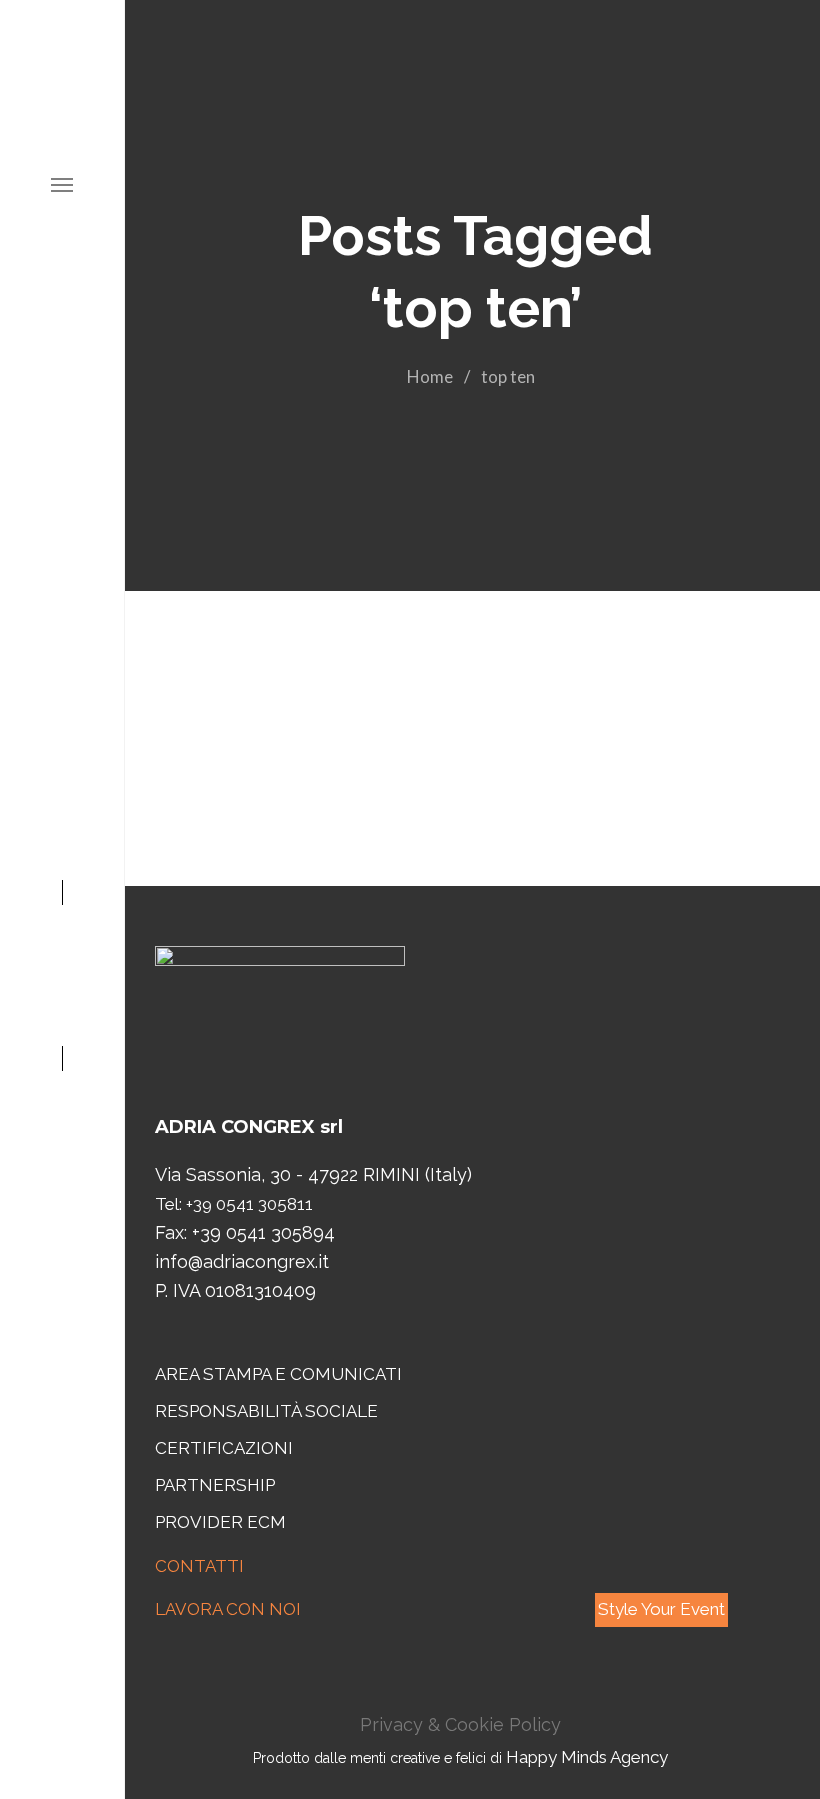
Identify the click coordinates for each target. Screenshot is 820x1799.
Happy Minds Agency (587, 1757)
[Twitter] (63, 991)
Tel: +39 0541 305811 (234, 1204)
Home (430, 376)
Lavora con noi (228, 1609)
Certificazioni (224, 1448)
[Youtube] (63, 928)
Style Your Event (661, 1609)
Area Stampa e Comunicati (278, 1374)
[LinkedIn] (63, 959)
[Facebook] (63, 1022)
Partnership (215, 1485)
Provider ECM (220, 1522)
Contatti (199, 1566)
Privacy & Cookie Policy (460, 1724)
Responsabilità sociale (266, 1411)
